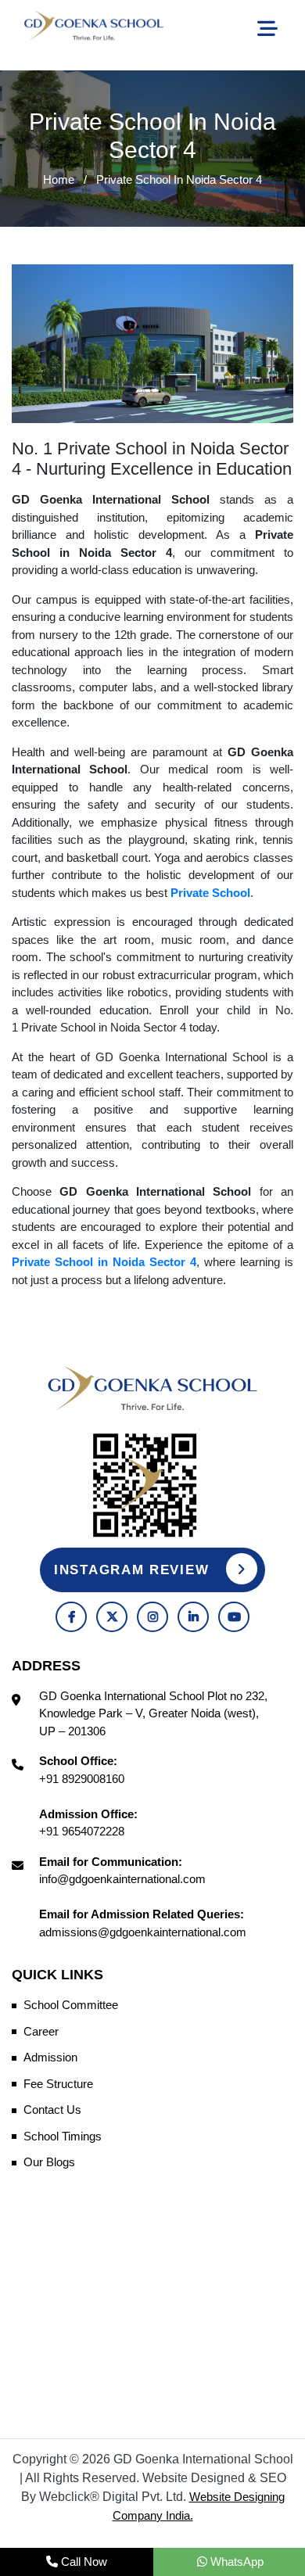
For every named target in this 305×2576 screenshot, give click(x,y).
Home (59, 179)
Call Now (83, 2562)
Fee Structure (58, 2084)
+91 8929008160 (82, 1779)
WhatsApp (235, 2562)
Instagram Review (134, 1570)
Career (41, 2031)
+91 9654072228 (82, 1831)
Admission (50, 2057)
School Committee (71, 2005)
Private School (210, 893)
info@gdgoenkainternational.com (122, 1879)
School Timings (63, 2136)
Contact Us (52, 2110)
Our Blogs (49, 2162)
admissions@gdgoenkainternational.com (143, 1932)
